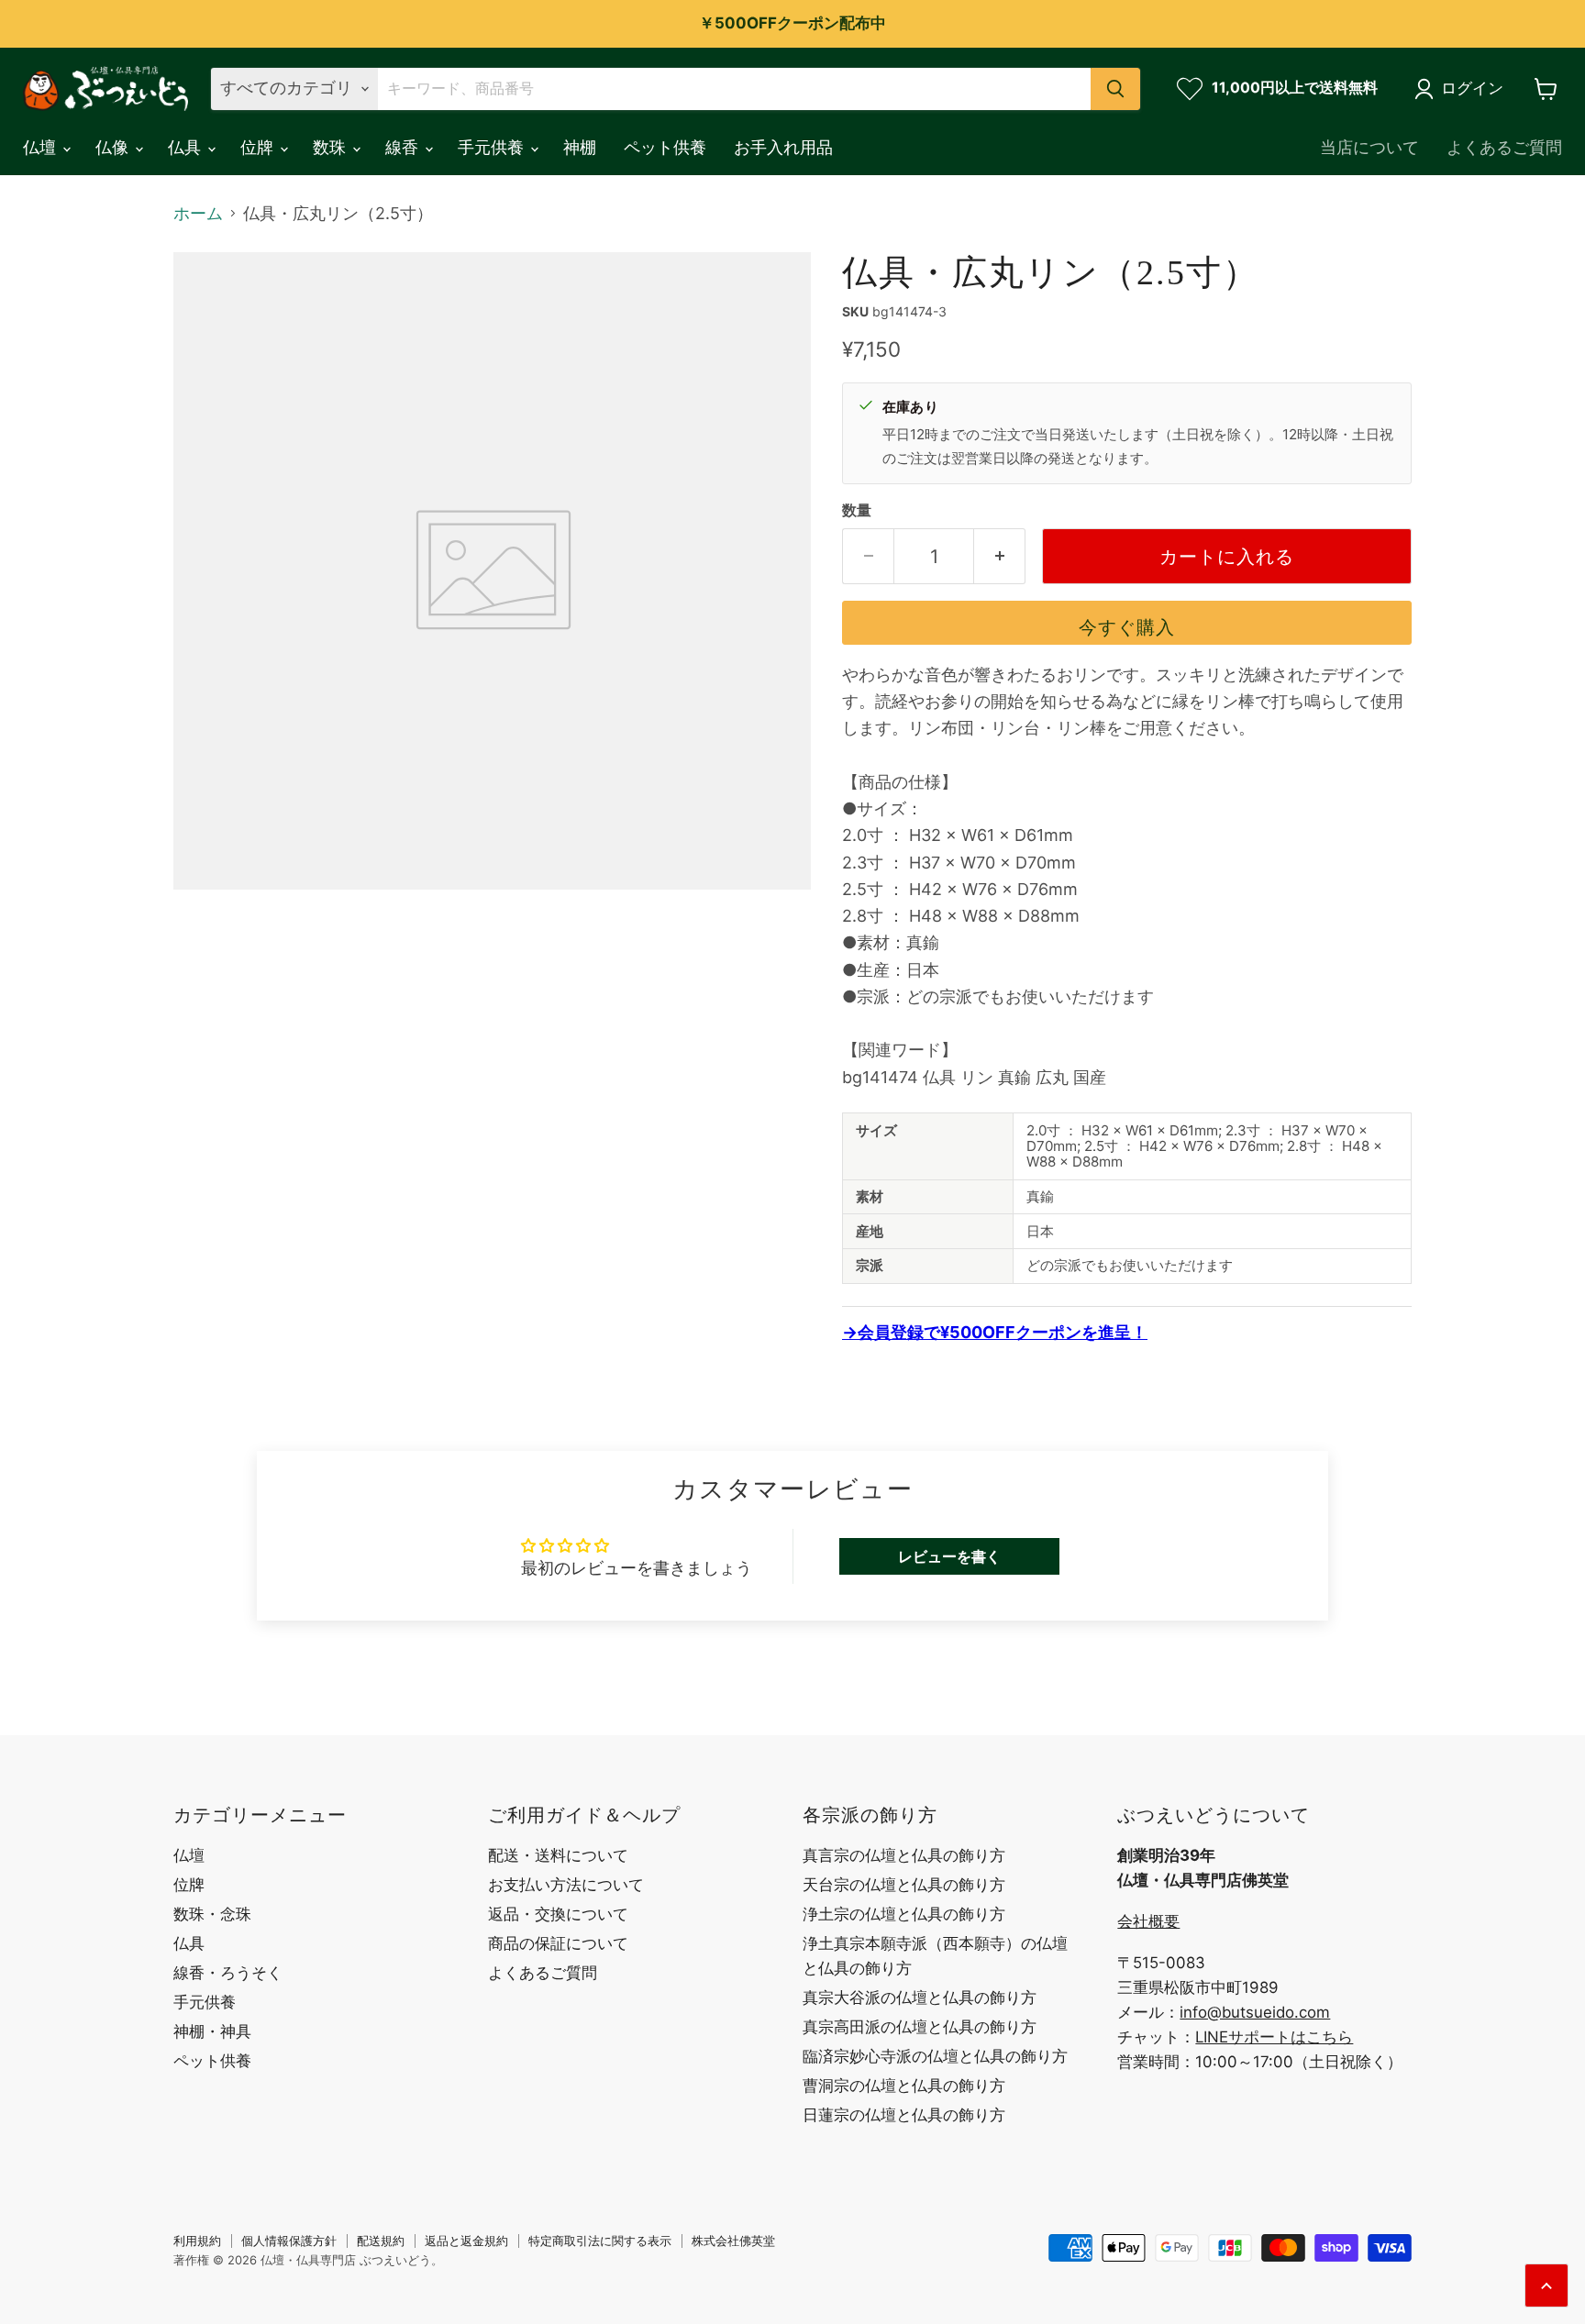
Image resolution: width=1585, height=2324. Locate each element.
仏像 (114, 147)
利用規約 (197, 2241)
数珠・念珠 (212, 1914)
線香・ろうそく (228, 1973)
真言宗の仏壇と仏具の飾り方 (904, 1855)
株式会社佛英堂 (733, 2241)
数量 (857, 511)
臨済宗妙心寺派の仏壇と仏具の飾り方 (935, 2056)
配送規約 (381, 2241)
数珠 (332, 147)
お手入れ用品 (783, 147)
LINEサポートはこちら (1274, 2037)
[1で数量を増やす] (1000, 556)
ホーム (198, 214)
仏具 (187, 147)
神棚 (580, 147)
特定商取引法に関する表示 (600, 2241)
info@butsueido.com (1255, 2012)
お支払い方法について (566, 1885)
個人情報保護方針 (289, 2241)
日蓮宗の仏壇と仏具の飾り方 (904, 2115)
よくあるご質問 (1504, 147)
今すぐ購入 (1127, 627)
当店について (1369, 147)
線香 (404, 147)
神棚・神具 (212, 2031)
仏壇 (42, 147)
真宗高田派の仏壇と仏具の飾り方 (920, 2027)
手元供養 (493, 147)
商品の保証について (558, 1943)
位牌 (259, 147)
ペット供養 (665, 147)
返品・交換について (558, 1914)
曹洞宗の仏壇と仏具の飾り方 (904, 2086)
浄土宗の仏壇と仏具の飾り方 (904, 1914)
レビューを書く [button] (949, 1556)
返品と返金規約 (466, 2241)
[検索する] (1115, 89)
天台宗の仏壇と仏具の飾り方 (904, 1885)
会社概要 (1148, 1921)
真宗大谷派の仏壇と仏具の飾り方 (920, 1998)
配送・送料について (558, 1855)
